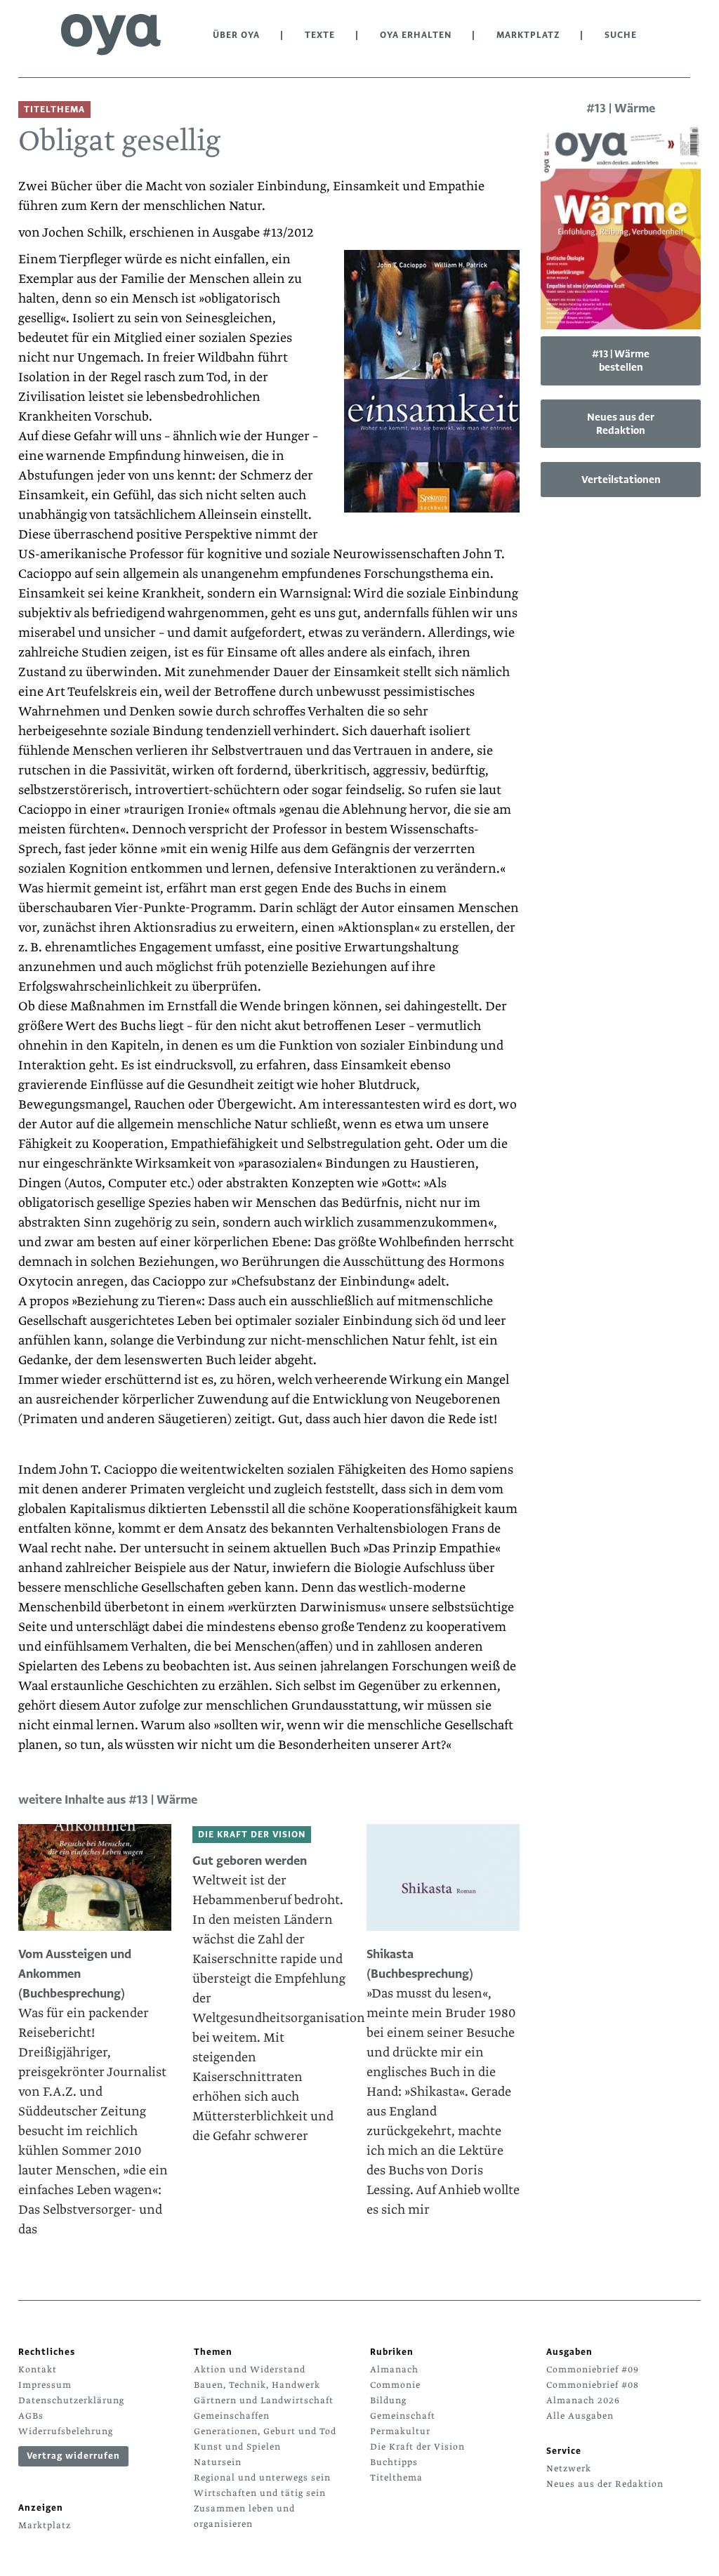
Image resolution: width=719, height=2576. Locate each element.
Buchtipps (394, 2462)
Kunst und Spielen (237, 2447)
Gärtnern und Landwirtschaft (264, 2400)
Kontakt (38, 2370)
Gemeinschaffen (232, 2416)
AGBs (31, 2416)
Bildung (388, 2400)
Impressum (45, 2385)
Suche (621, 35)
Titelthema (396, 2478)
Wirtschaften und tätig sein (260, 2493)
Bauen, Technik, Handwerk (257, 2385)
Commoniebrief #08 (593, 2385)
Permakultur (400, 2431)
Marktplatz (528, 35)
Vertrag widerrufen (73, 2456)
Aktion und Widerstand (250, 2370)
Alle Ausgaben (580, 2416)
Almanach (394, 2370)
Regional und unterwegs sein (262, 2478)
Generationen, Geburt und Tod (265, 2431)
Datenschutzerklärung (71, 2400)
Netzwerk (569, 2469)
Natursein (218, 2462)
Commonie (395, 2385)
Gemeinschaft (403, 2416)
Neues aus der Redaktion (621, 424)
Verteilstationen (621, 480)
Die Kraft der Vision (417, 2447)
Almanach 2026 (583, 2400)
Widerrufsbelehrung (66, 2431)
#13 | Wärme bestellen (621, 361)
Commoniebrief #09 (593, 2370)
